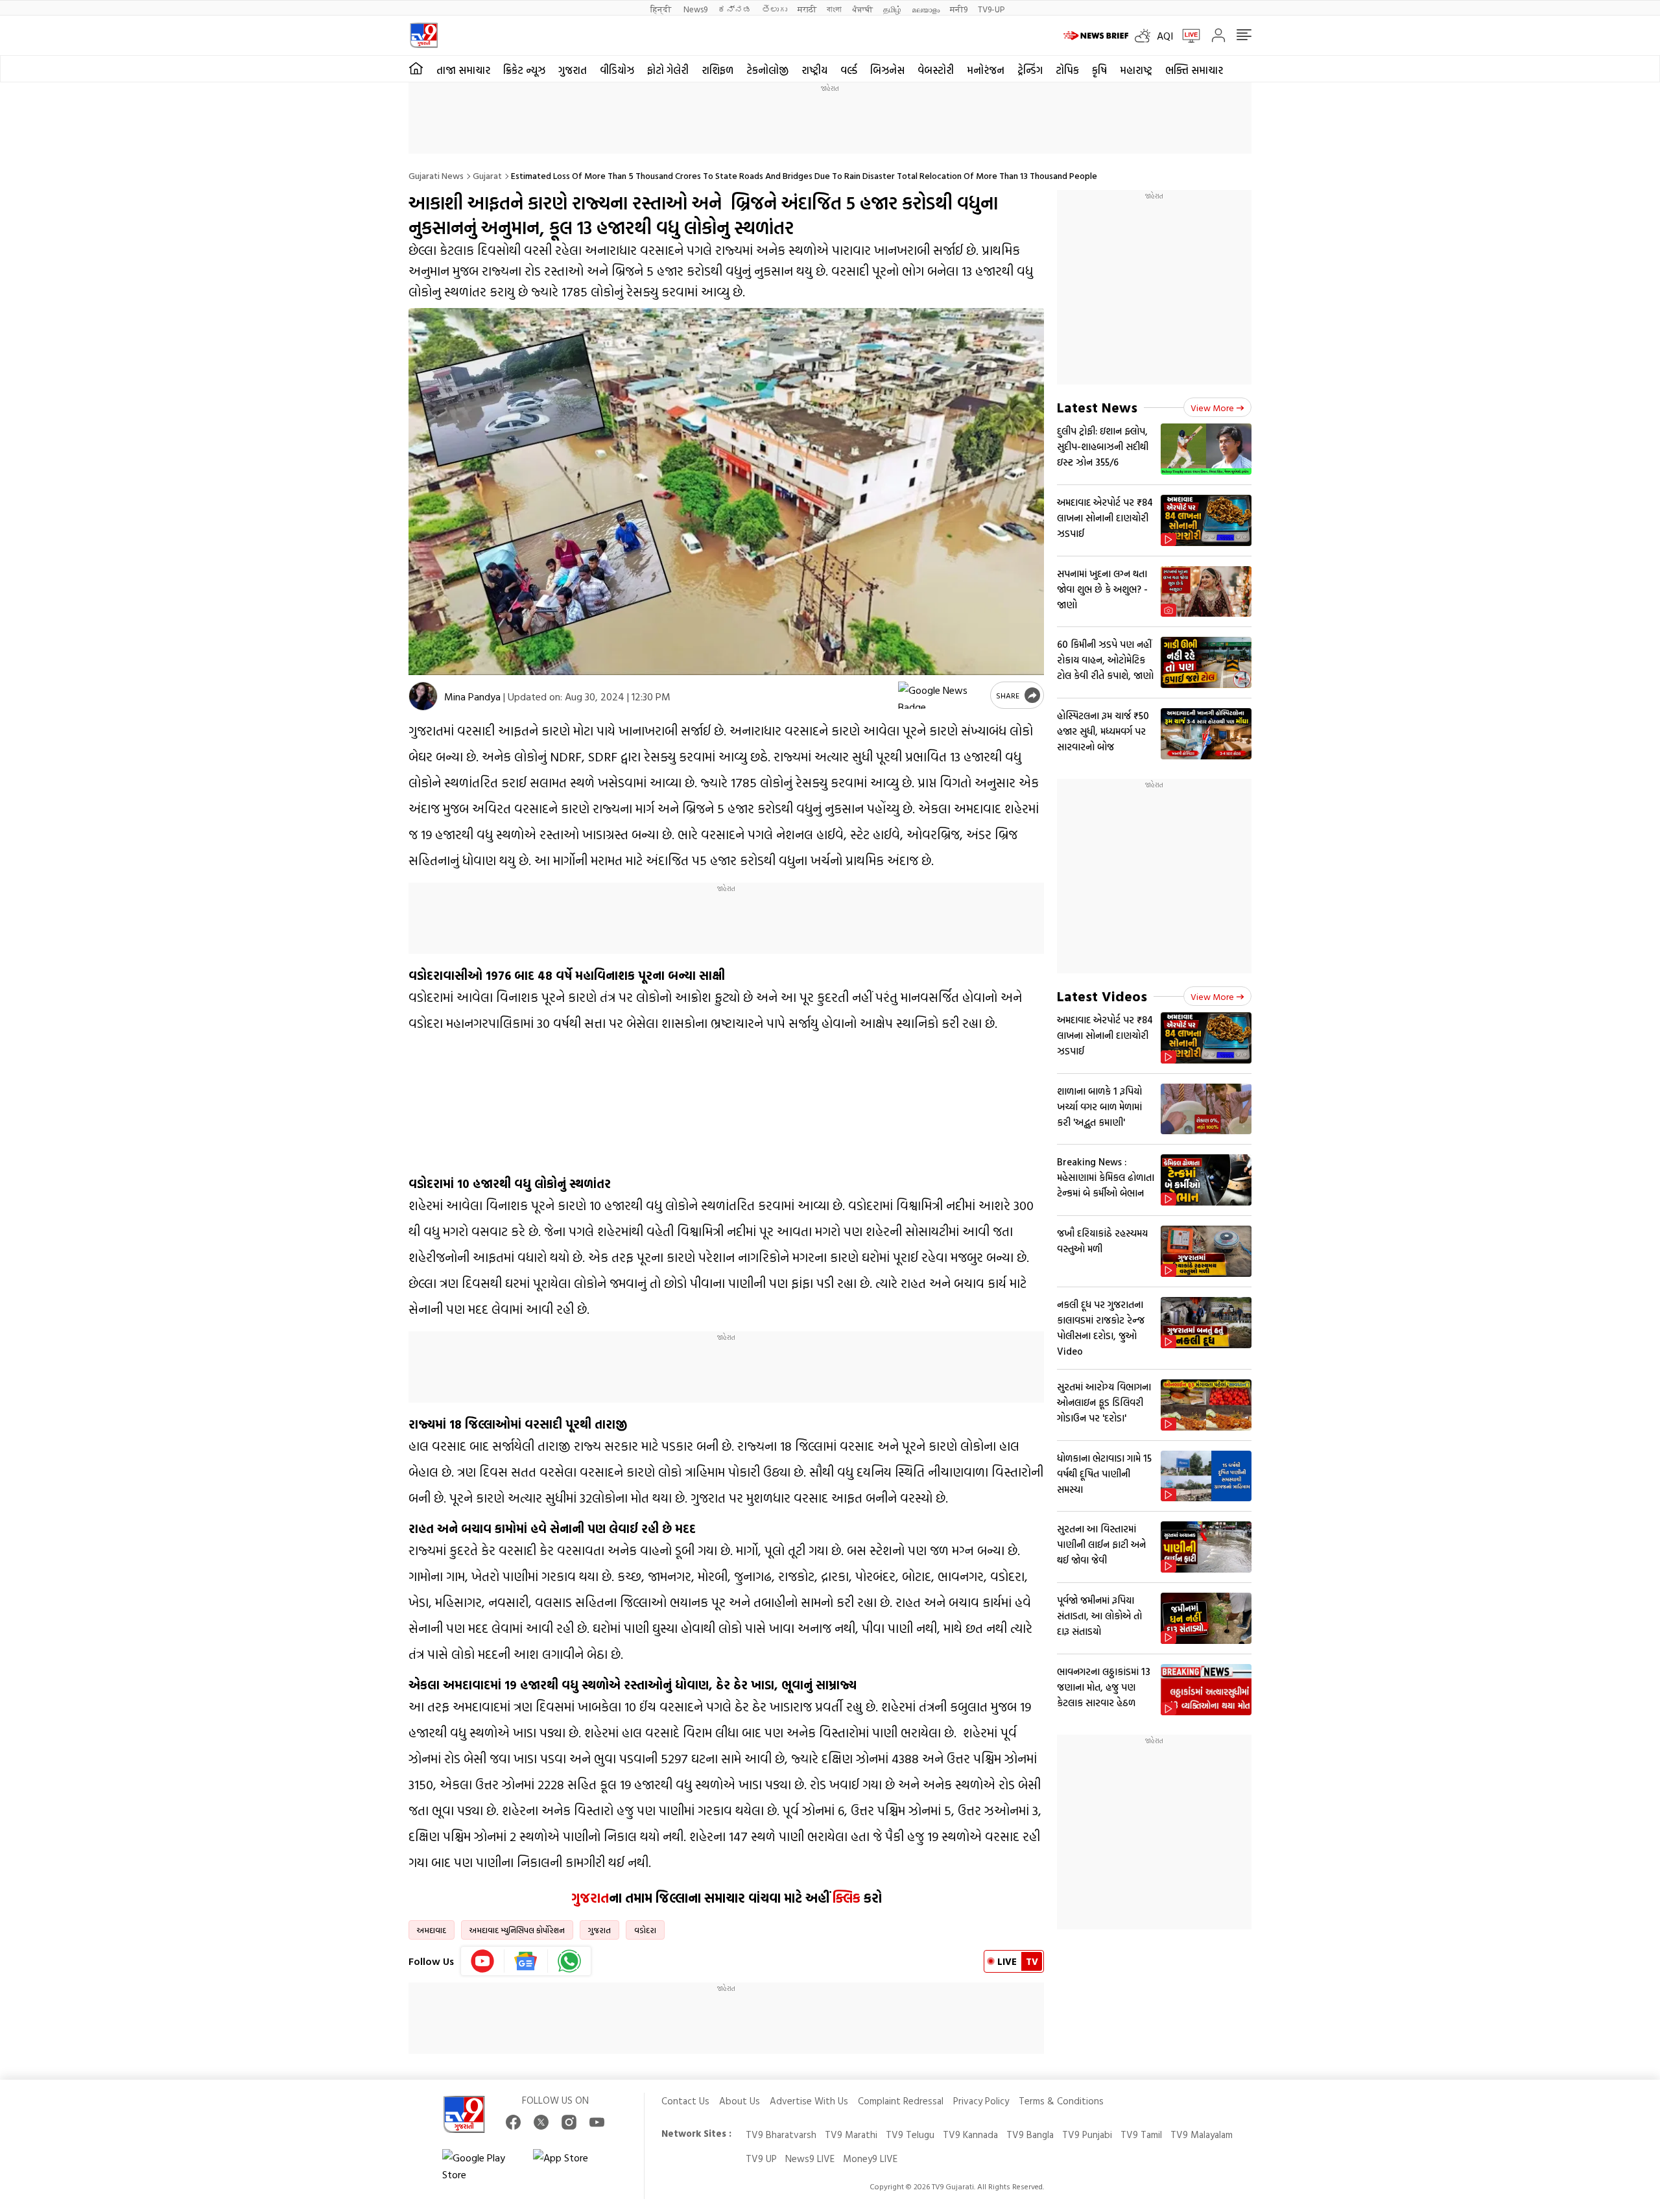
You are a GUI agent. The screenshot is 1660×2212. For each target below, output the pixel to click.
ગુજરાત (573, 70)
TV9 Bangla (1030, 2135)
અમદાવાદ (432, 1930)
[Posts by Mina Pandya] (423, 696)
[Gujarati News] (424, 35)
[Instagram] (569, 2122)
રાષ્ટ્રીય (814, 70)
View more (1212, 408)
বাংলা (834, 9)
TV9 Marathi (851, 2135)
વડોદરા (645, 1930)
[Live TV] (1187, 36)
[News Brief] (1096, 36)
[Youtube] (483, 1961)
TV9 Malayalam (1202, 2135)
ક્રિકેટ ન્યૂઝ (524, 70)
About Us (740, 2101)
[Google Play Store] (481, 2166)
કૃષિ (1099, 70)
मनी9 (959, 9)
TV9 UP (761, 2158)
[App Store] (572, 2166)
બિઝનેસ (887, 70)
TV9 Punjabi (1087, 2135)
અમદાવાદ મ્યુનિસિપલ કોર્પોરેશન (517, 1930)
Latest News (1097, 407)
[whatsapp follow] (569, 1961)
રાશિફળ (717, 70)
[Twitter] (541, 2122)
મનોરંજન (986, 70)
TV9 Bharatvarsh (781, 2135)
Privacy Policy (981, 2101)
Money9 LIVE (870, 2158)
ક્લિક (845, 1897)
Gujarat (487, 175)
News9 (695, 9)
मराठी (807, 9)
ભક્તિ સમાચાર (1194, 70)
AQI (1165, 36)
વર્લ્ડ (849, 70)
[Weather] (1146, 36)
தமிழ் (892, 9)
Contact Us (685, 2101)
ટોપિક (1067, 70)
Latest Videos (1102, 996)
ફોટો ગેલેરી (668, 70)
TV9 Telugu (910, 2135)
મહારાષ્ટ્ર (1136, 70)
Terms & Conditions (1061, 2101)
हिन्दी (662, 9)
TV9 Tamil (1141, 2135)
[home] (416, 69)
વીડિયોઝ (617, 70)
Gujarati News (436, 175)
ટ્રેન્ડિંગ (1030, 70)
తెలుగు (775, 9)
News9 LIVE (810, 2158)
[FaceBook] (513, 2122)
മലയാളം (926, 9)
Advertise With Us (809, 2101)
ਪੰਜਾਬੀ (862, 9)
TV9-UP (991, 9)
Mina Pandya (472, 696)
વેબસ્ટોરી (936, 70)
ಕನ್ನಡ (735, 9)
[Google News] (526, 1961)
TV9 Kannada (970, 2135)
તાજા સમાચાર (463, 70)
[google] (942, 695)
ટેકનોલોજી (767, 70)
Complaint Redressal (901, 2101)
